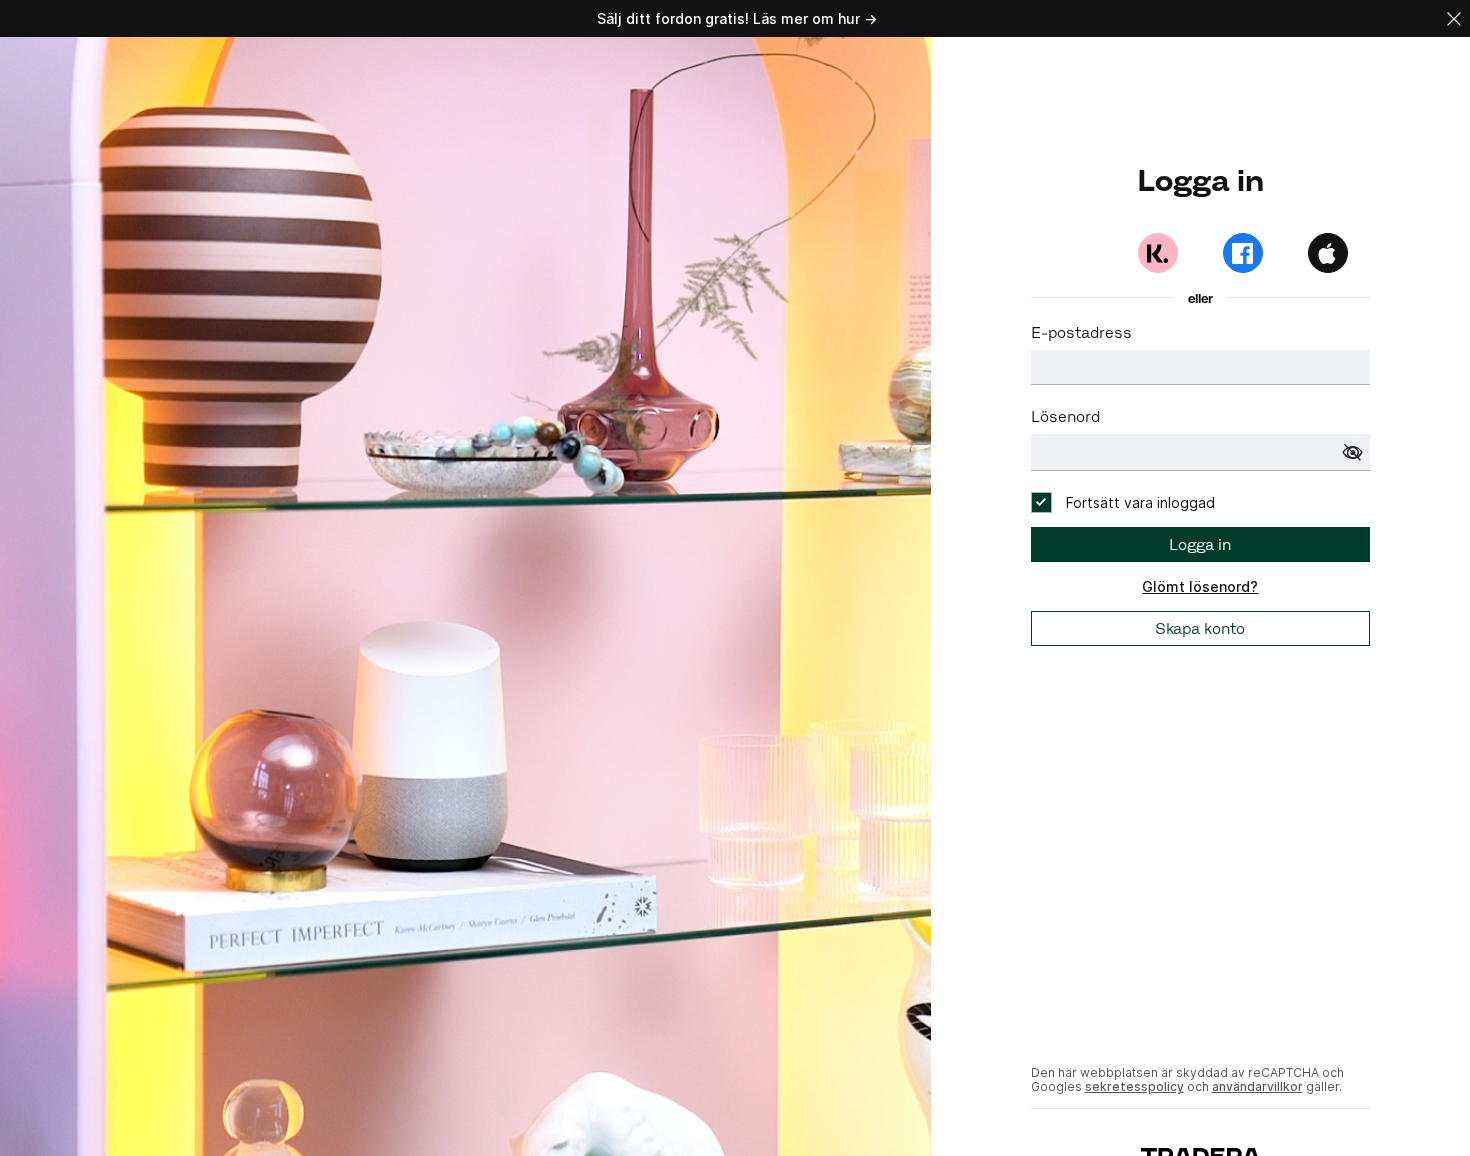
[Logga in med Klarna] (1158, 253)
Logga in (1200, 544)
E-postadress (1081, 332)
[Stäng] (1454, 18)
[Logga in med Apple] (1328, 253)
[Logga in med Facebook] (1243, 253)
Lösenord (1065, 416)
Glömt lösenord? (1200, 586)
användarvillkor (1257, 1086)
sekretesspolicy (1134, 1086)
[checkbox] (1123, 502)
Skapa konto (1200, 628)
